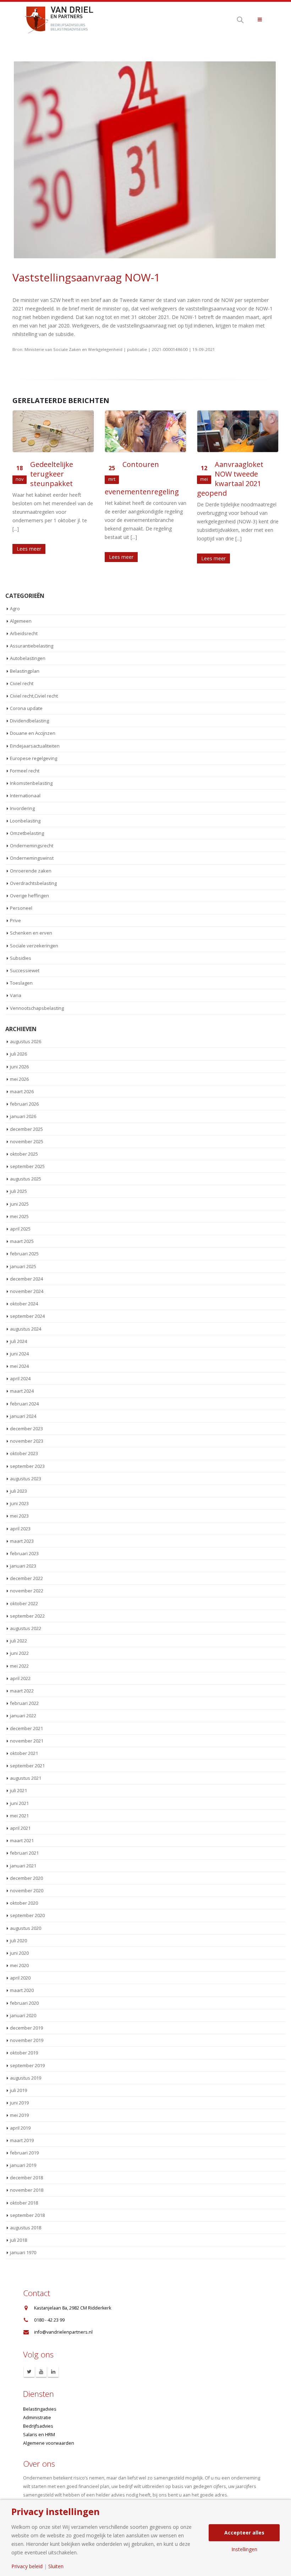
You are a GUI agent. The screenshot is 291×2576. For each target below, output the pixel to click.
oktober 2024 (24, 1304)
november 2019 (27, 2040)
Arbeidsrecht (24, 633)
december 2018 (26, 2178)
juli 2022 (18, 1641)
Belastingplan (25, 671)
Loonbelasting (25, 821)
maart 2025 (22, 1241)
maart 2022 (22, 1691)
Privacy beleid (27, 2566)
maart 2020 (22, 1990)
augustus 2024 (26, 1329)
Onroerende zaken (31, 871)
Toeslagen (21, 983)
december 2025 (26, 1129)
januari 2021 (23, 1866)
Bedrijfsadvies (38, 2426)
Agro (15, 609)
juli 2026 (18, 1054)
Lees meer (50, 557)
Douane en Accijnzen (33, 733)
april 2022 (20, 1678)
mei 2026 (19, 1079)
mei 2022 (19, 1666)
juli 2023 (18, 1491)
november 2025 (27, 1141)
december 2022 (26, 1578)
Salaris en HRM (39, 2435)
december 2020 (26, 1878)
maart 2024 (22, 1391)
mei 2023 (19, 1516)
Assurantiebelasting (32, 646)
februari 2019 (24, 2153)
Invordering (22, 808)
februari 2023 (24, 1553)
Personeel (21, 908)
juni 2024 (19, 1354)
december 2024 (26, 1279)
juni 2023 (19, 1503)
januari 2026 (23, 1116)
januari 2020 (23, 2015)
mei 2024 (19, 1366)
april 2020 (20, 1978)
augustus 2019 (26, 2078)
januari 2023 (23, 1566)
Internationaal (25, 796)
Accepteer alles (244, 2533)
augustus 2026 (26, 1041)
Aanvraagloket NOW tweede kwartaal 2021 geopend (159, 479)
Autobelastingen (28, 658)
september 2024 (27, 1316)
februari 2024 (24, 1404)
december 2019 (26, 2028)
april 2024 (20, 1378)
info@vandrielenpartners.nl (63, 2332)
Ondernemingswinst (32, 858)
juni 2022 (19, 1653)
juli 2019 (18, 2090)
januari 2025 (23, 1266)
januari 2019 (23, 2165)
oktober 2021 (24, 1753)
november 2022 (27, 1591)
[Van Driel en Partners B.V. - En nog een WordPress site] (59, 19)
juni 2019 (19, 2103)
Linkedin (53, 2372)
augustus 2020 (26, 1928)
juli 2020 (18, 1941)
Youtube (41, 2372)
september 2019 (27, 2065)
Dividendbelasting (29, 721)
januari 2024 (23, 1416)
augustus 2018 (26, 2228)
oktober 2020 (24, 1903)
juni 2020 (19, 1953)
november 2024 (27, 1291)
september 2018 (27, 2215)
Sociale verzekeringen (34, 946)
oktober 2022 (24, 1603)
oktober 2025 (24, 1154)
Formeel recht (25, 771)
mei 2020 (19, 1965)
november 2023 (27, 1441)
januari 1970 (23, 2252)
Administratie (37, 2418)
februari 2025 (24, 1254)
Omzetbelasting (27, 833)
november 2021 (27, 1741)
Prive (15, 920)
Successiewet (25, 970)
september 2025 (27, 1166)
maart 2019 (22, 2140)
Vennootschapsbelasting (37, 1008)
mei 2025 (19, 1216)
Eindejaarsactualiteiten (35, 746)
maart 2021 (22, 1840)
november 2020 (27, 1890)
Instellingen (244, 2549)
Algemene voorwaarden (49, 2443)
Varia (16, 995)
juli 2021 (18, 1790)
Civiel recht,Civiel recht (34, 696)
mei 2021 (19, 1816)
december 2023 (26, 1429)
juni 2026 (19, 1067)
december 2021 (26, 1728)
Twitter (29, 2372)
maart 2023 (22, 1541)
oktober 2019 (24, 2053)
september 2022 (27, 1616)
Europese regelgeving (34, 758)
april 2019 (20, 2128)
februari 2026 (24, 1104)
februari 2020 (24, 2003)
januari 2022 (23, 1716)
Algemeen (21, 621)
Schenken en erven (31, 933)
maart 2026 (22, 1091)
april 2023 (20, 1529)
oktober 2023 (24, 1453)
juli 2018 (18, 2240)
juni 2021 (19, 1803)
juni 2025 (19, 1204)
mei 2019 (19, 2115)
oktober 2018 (24, 2203)
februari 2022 (24, 1703)
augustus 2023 (26, 1479)
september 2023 (27, 1466)
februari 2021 (24, 1853)
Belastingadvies (40, 2409)
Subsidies (21, 958)
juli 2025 (18, 1191)
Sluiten (56, 2566)
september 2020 (27, 1915)
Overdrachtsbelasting (33, 883)
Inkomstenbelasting (31, 783)
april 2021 (20, 1828)
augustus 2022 (26, 1628)
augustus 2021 (26, 1778)
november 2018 (27, 2190)
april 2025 (20, 1229)
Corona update (26, 708)
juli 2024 (18, 1341)
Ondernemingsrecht (32, 846)
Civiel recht (22, 683)
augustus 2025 (26, 1179)
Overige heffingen (29, 896)
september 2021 (27, 1766)
